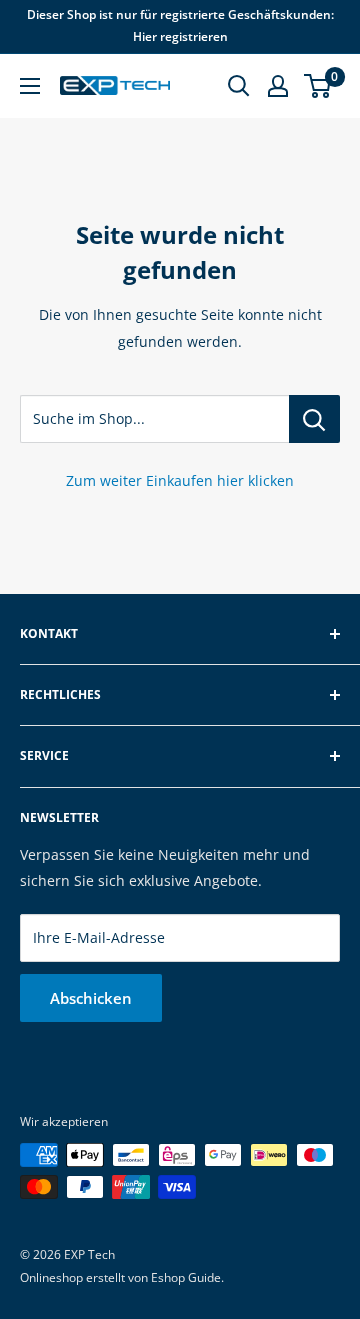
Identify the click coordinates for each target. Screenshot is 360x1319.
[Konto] (278, 86)
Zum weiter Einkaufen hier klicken (180, 480)
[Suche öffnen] (239, 86)
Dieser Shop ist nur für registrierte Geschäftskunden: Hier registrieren (180, 25)
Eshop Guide (186, 1277)
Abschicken (91, 998)
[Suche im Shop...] (314, 419)
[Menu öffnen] (30, 86)
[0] (318, 86)
